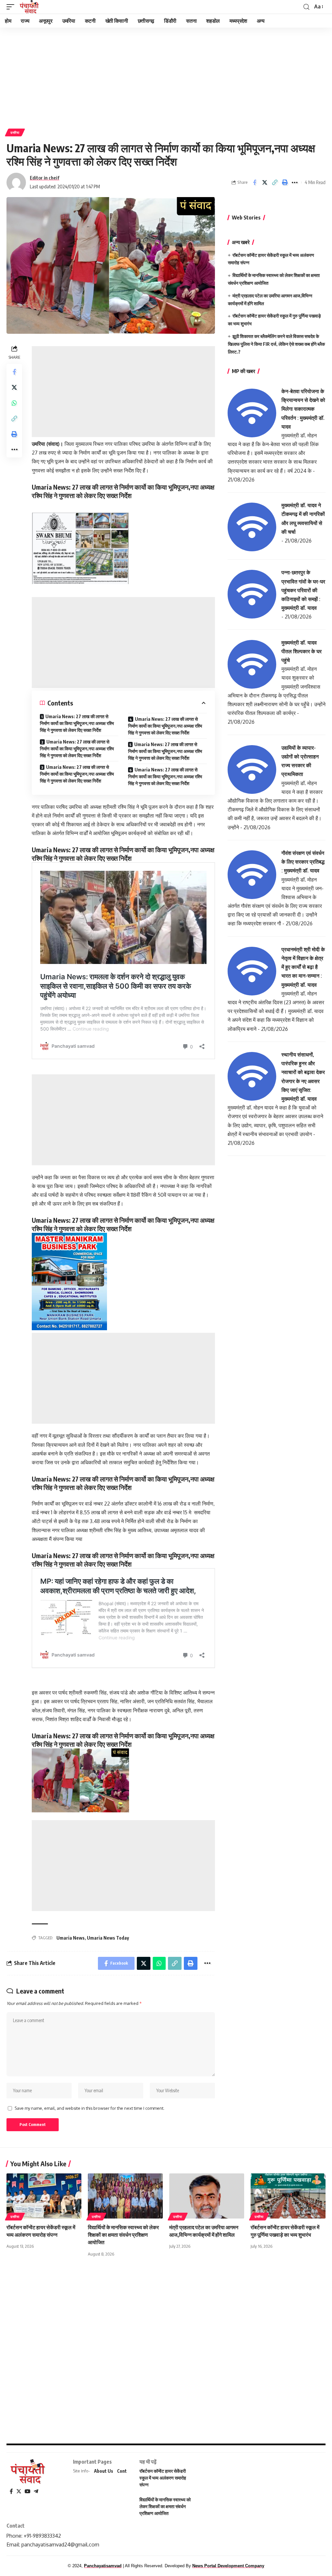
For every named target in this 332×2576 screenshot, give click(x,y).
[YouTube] (28, 2491)
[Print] (285, 182)
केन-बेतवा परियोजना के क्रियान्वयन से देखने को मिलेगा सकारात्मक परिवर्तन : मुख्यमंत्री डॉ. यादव (303, 409)
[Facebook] (11, 2491)
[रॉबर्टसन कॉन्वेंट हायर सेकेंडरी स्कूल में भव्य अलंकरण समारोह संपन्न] (44, 2196)
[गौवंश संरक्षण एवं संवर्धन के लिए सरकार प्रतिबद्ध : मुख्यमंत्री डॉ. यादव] (252, 874)
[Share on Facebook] (255, 182)
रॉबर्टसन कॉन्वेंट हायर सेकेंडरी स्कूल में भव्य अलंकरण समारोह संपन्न (163, 2478)
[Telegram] (36, 2491)
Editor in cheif (45, 178)
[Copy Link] (275, 182)
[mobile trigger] (12, 7)
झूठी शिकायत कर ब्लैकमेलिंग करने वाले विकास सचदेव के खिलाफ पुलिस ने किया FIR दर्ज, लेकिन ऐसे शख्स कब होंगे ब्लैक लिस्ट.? (276, 344)
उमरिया (15, 132)
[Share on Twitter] (265, 182)
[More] (295, 182)
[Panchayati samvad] (30, 7)
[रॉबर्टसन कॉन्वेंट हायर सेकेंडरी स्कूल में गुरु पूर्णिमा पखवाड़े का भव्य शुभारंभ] (288, 2196)
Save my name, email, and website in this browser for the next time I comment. (89, 2108)
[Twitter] (19, 2491)
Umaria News (71, 1938)
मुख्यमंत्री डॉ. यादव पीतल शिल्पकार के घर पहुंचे (302, 651)
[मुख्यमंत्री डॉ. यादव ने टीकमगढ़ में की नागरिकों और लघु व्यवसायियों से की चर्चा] (252, 527)
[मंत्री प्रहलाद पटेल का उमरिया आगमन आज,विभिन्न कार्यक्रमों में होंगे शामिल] (207, 2196)
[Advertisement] (166, 76)
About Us (104, 2471)
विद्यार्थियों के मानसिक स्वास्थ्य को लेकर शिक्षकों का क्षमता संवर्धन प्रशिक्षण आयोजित (123, 2235)
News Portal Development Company (228, 2566)
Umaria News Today (108, 1938)
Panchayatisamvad (103, 2566)
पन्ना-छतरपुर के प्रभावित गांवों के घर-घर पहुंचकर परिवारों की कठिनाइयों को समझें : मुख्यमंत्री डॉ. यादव (303, 590)
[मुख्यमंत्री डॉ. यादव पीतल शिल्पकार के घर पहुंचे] (252, 664)
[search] (306, 7)
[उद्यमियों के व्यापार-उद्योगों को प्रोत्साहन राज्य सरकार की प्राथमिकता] (252, 769)
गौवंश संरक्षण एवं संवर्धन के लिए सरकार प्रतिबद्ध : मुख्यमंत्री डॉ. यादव (303, 862)
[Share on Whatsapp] (14, 403)
